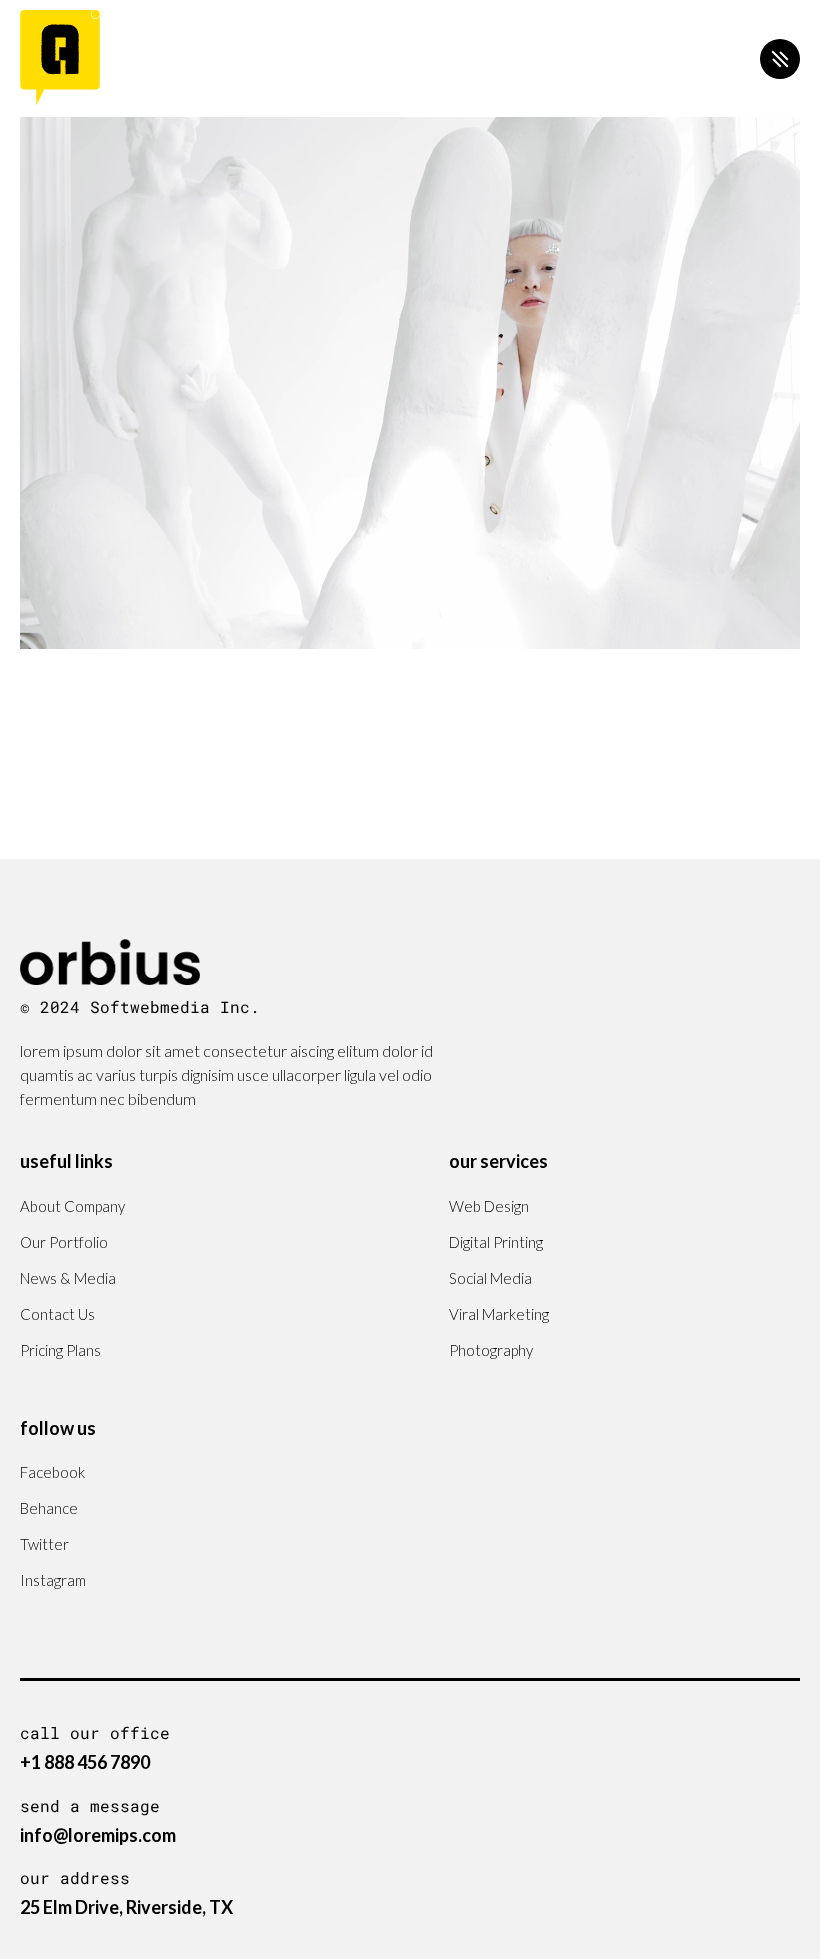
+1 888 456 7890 (85, 1762)
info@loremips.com (98, 1835)
